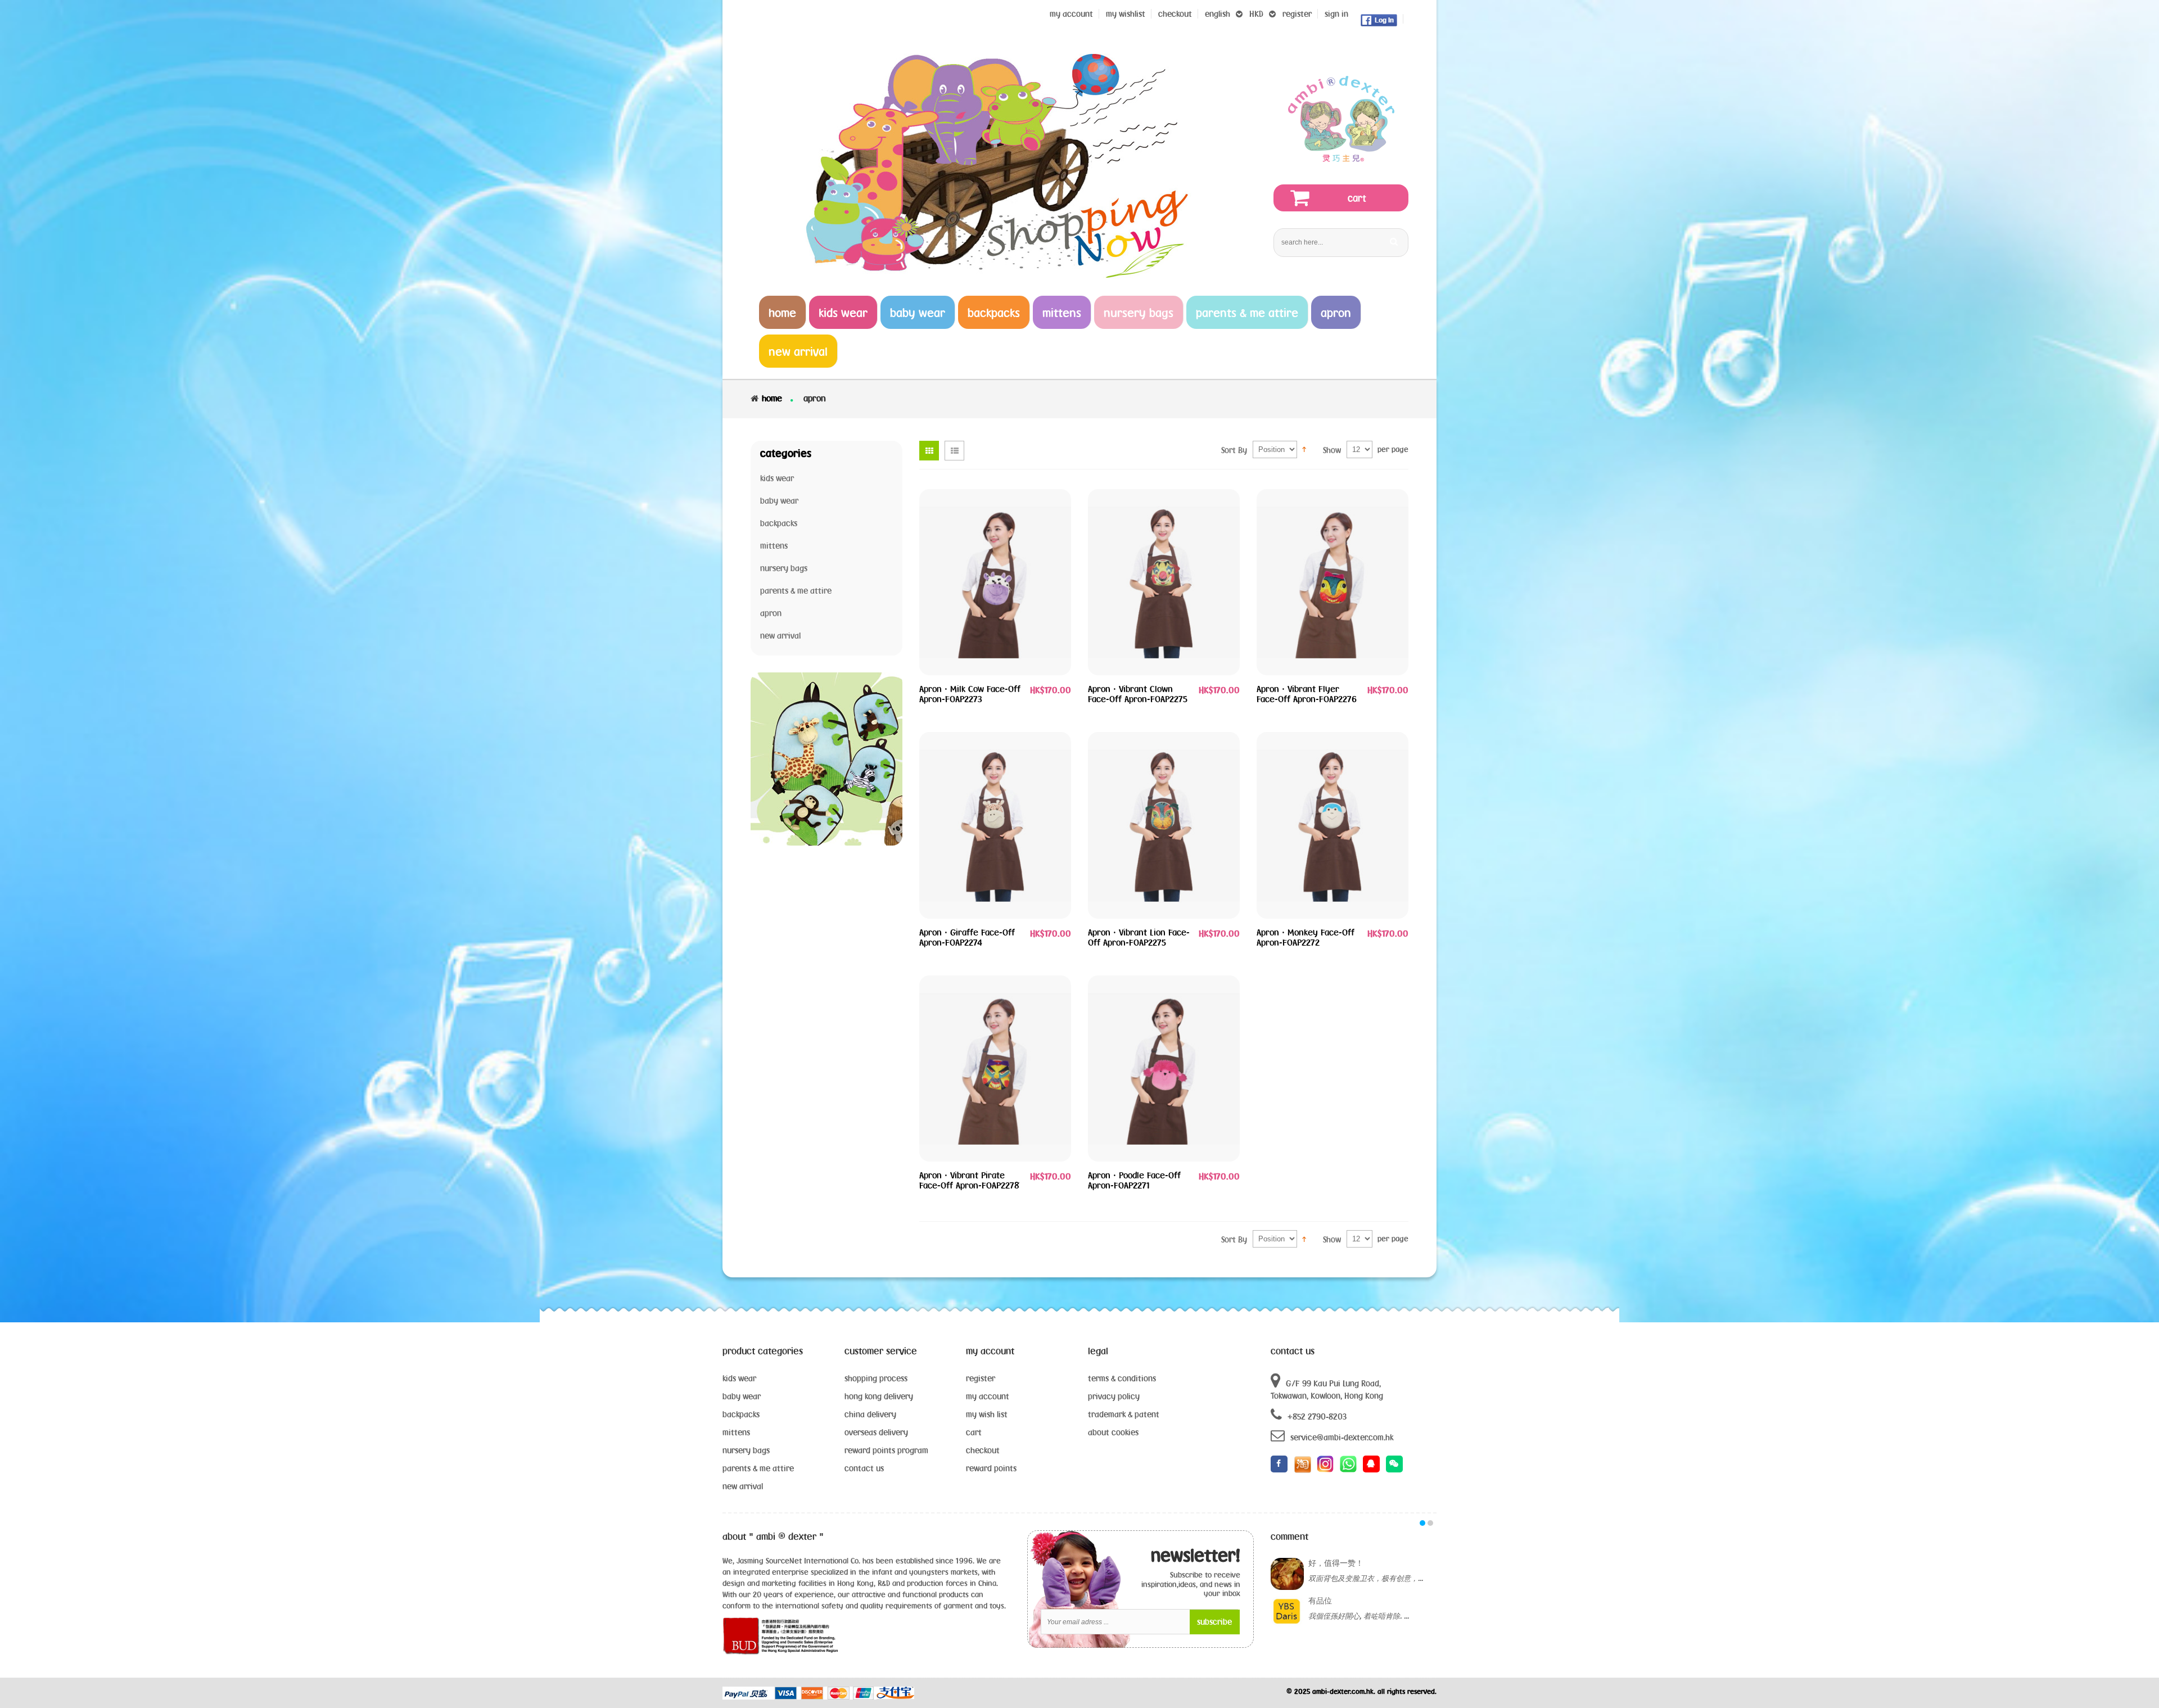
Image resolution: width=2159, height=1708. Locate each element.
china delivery (870, 1414)
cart (974, 1432)
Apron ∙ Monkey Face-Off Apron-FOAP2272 (1306, 937)
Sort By (1234, 450)
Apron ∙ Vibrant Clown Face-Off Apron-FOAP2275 (1138, 694)
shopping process (876, 1378)
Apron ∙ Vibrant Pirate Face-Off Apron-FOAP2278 (969, 1180)
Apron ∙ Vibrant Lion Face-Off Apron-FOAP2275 (1139, 937)
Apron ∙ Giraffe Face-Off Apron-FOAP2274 (967, 937)
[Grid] (929, 451)
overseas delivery (876, 1432)
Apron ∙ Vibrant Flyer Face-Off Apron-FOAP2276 (1307, 694)
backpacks (741, 1414)
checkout (983, 1450)
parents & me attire (758, 1468)
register (1297, 14)
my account (988, 1396)
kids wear (739, 1378)
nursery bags (746, 1450)
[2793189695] (1371, 1464)
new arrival (743, 1486)
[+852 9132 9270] (1348, 1464)
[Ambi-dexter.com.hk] (1341, 119)
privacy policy (1114, 1396)
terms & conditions (1122, 1378)
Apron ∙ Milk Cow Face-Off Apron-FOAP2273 (970, 694)
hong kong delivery (879, 1396)
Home (772, 398)
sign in (1336, 14)
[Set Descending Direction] (1304, 449)
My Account (1071, 14)
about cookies (1113, 1432)
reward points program (886, 1450)
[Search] (1394, 241)
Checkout (1175, 14)
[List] (954, 451)
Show (1332, 450)
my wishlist (1126, 14)
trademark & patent (1124, 1414)
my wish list (987, 1414)
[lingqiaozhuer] (1394, 1464)
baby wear (742, 1396)
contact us (864, 1468)
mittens (736, 1432)
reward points (991, 1468)
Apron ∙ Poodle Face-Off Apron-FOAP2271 (1134, 1180)
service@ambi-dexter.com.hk (1342, 1437)
